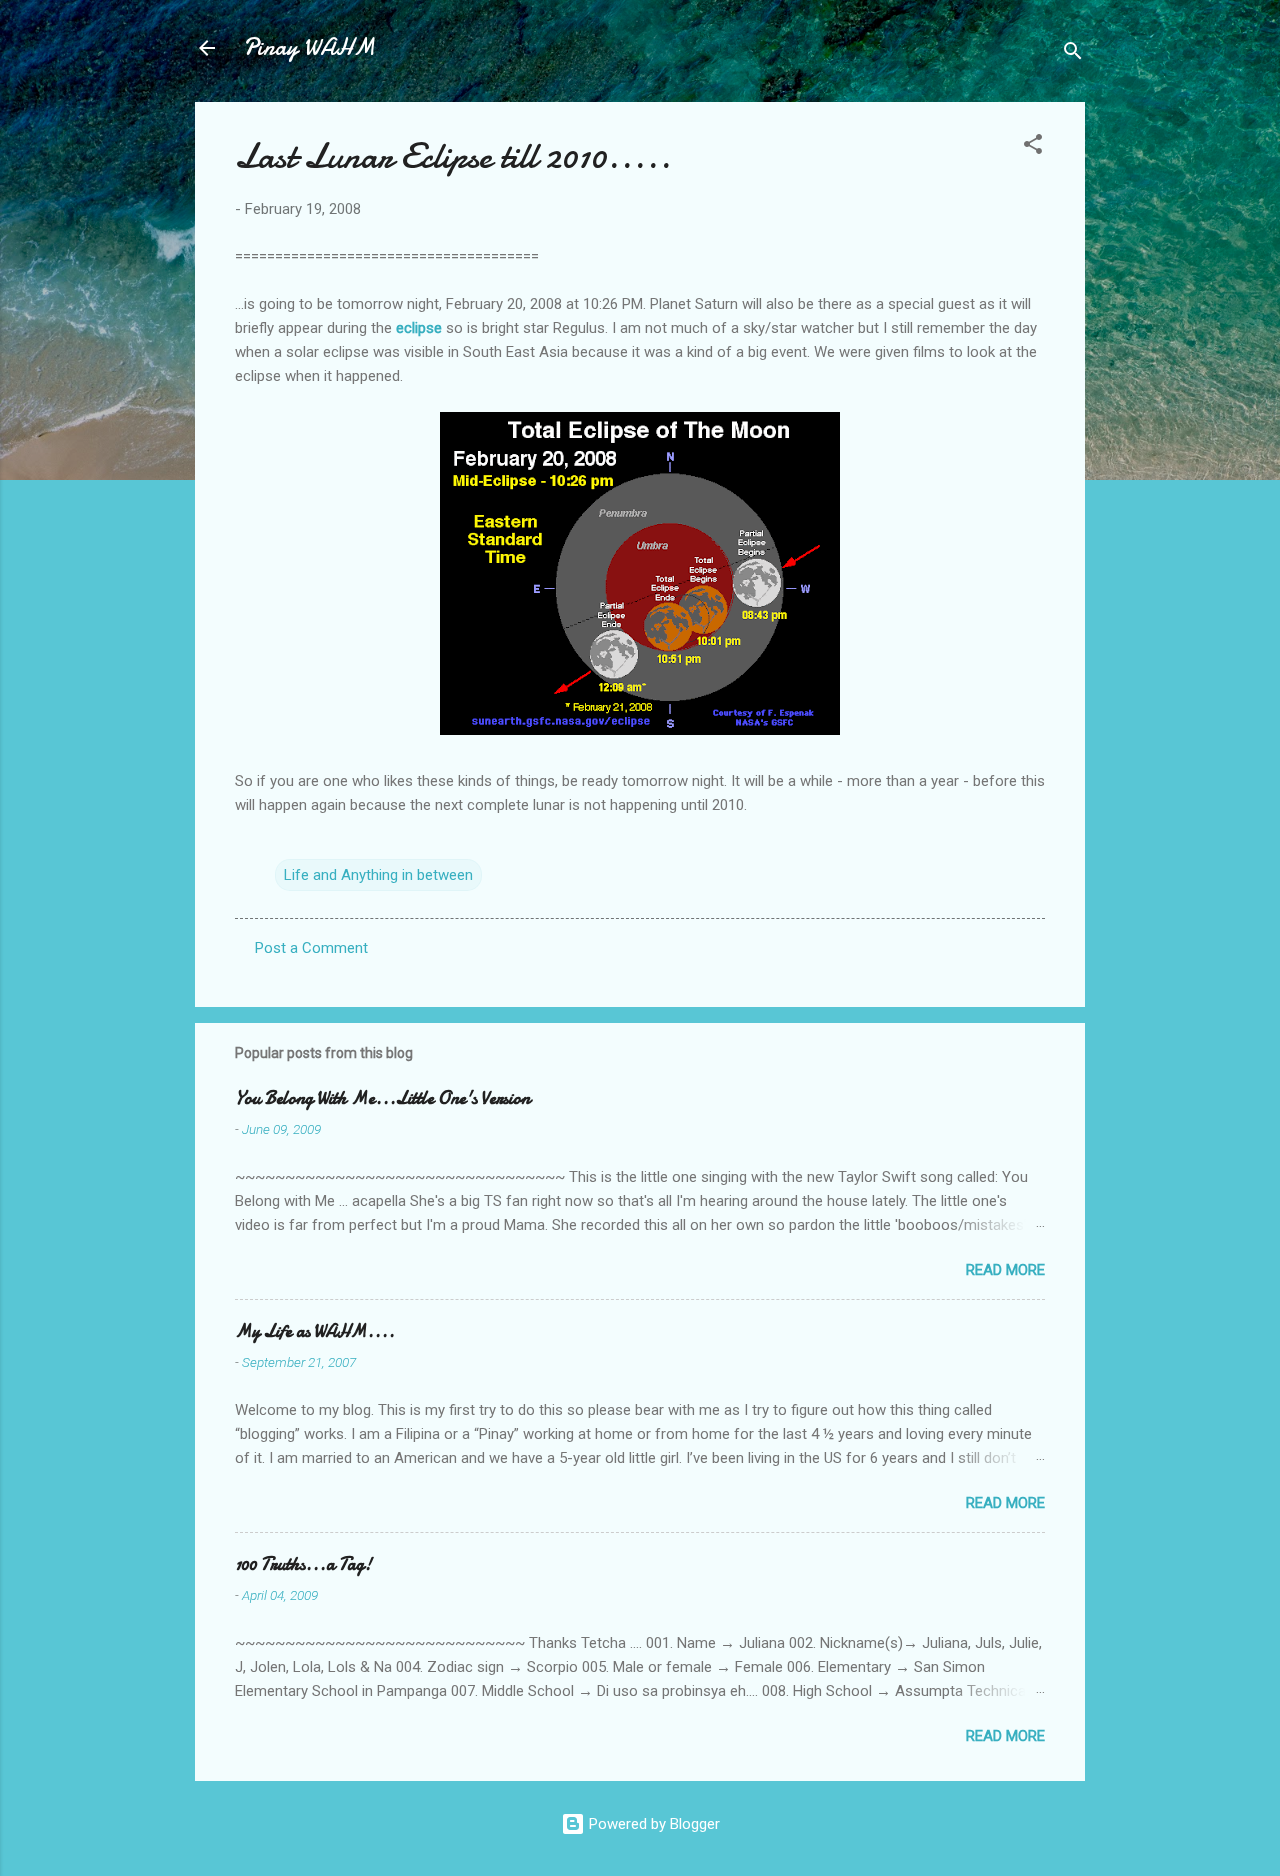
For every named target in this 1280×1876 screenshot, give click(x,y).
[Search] (1073, 54)
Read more (1005, 1270)
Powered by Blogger (652, 1824)
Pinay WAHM (309, 47)
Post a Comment (311, 948)
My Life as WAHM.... (315, 1331)
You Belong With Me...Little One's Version (382, 1098)
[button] (1033, 147)
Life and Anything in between (378, 875)
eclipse (419, 328)
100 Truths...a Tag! (303, 1564)
